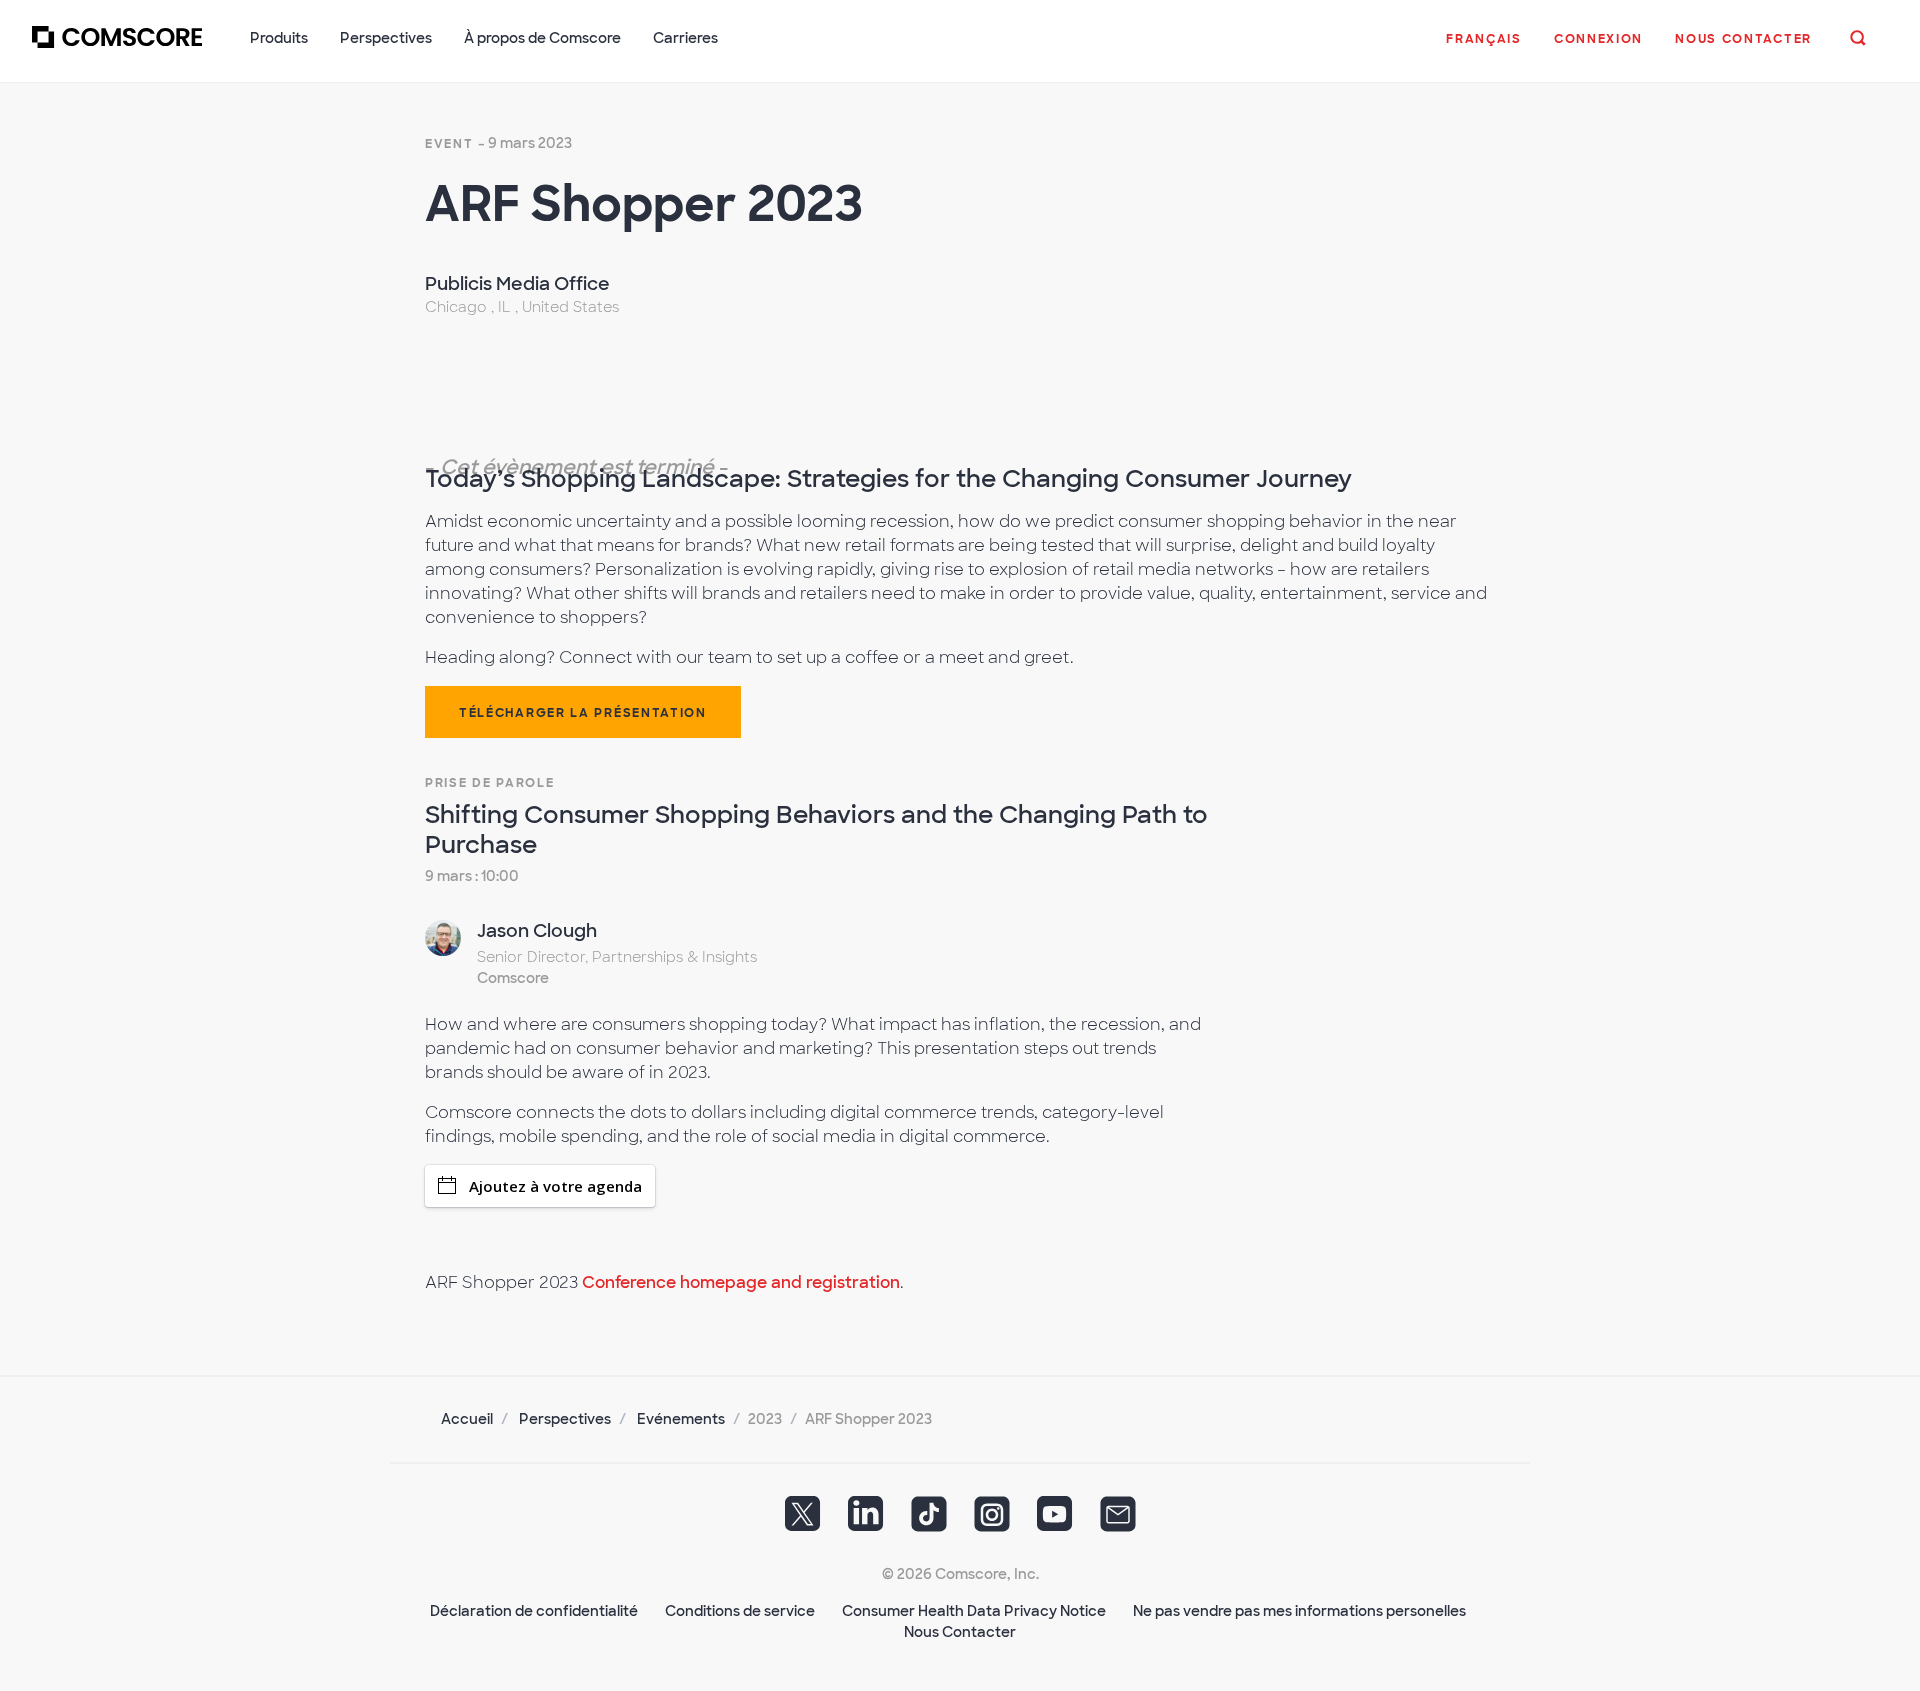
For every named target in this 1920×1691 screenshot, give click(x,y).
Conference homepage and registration (741, 1282)
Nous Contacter (960, 1632)
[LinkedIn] (866, 1520)
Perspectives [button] (386, 38)
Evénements (681, 1419)
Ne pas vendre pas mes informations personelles (1299, 1611)
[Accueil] (117, 49)
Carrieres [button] (685, 38)
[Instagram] (992, 1520)
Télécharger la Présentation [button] (583, 713)
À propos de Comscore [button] (542, 38)
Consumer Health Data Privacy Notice (974, 1611)
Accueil (467, 1419)
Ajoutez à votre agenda (555, 1186)
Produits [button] (279, 38)
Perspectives (565, 1419)
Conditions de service (740, 1611)
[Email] (1118, 1520)
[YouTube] (1055, 1520)
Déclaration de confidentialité (534, 1611)
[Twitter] (803, 1520)
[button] (1484, 49)
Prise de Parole (490, 783)
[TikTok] (929, 1520)
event (449, 144)
